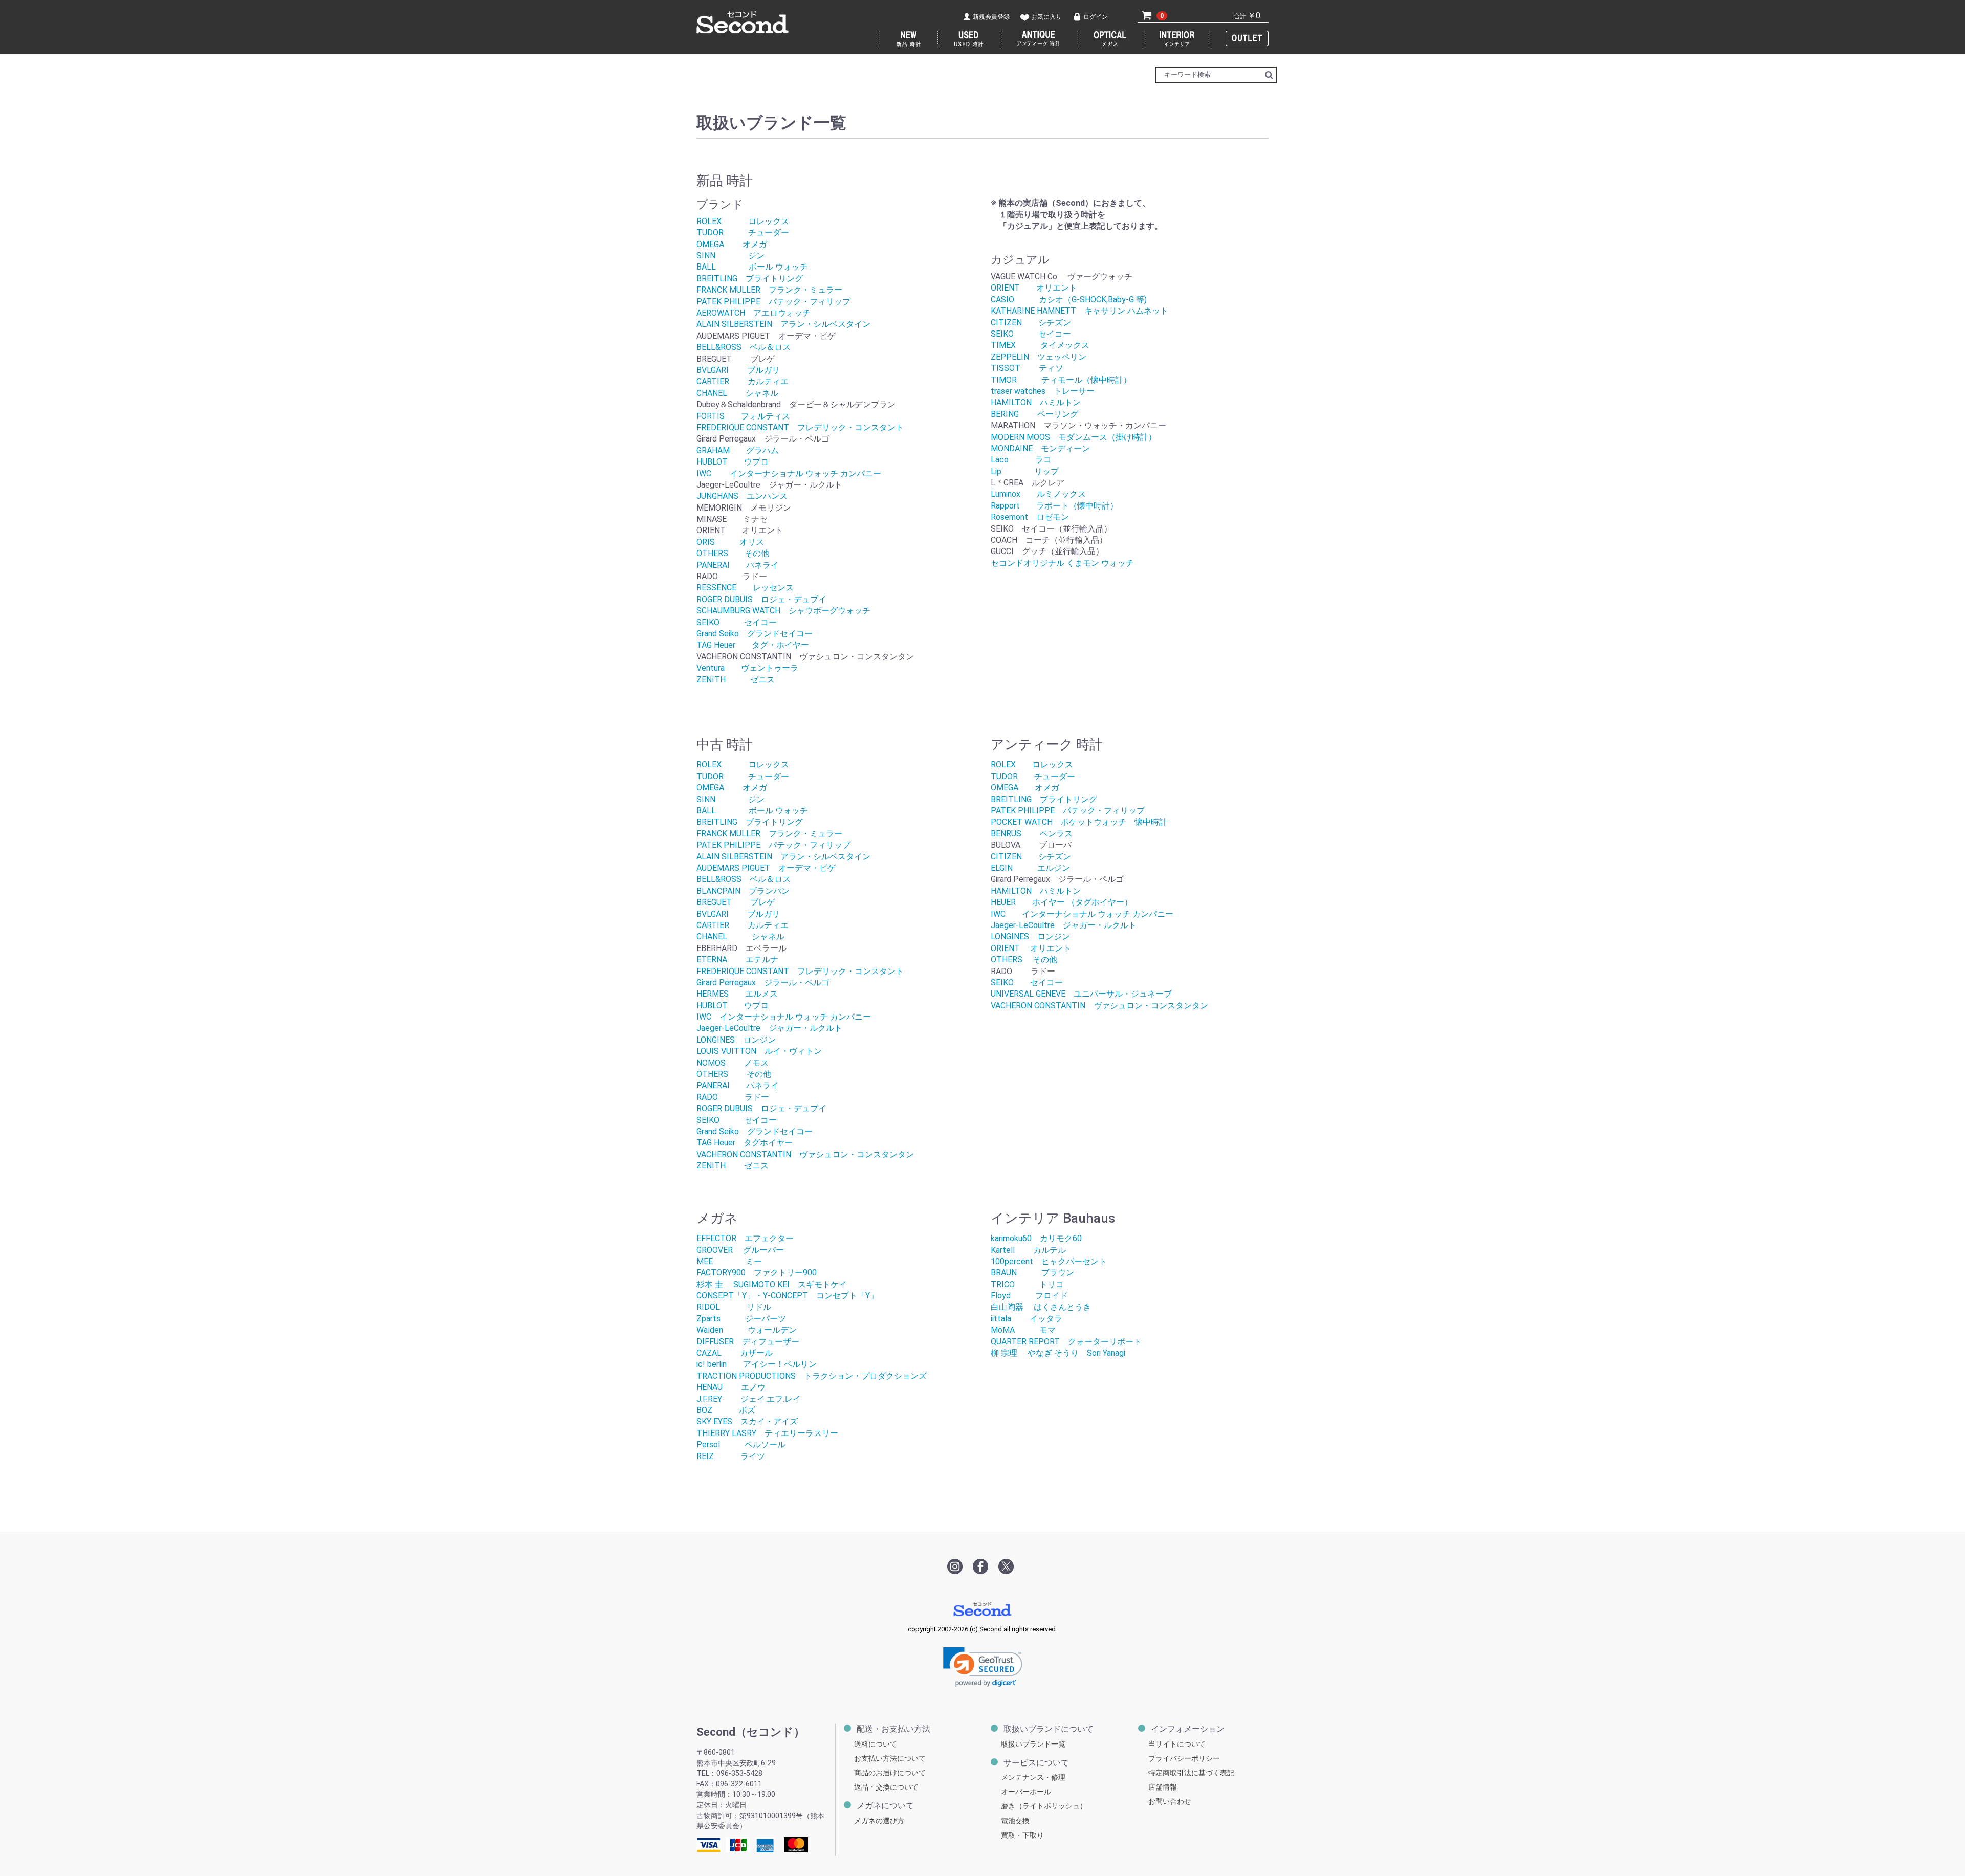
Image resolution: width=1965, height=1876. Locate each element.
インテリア (1177, 39)
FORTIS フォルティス (743, 416)
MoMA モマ (1023, 1330)
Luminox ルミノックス (1038, 494)
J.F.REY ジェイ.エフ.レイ (749, 1399)
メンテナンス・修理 (1033, 1778)
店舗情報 (1163, 1787)
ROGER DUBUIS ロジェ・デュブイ (761, 599)
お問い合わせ (1170, 1802)
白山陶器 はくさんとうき (1041, 1307)
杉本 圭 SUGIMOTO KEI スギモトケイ (776, 1284)
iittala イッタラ (1027, 1319)
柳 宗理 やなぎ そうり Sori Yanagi (1058, 1353)
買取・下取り (1022, 1835)
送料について (876, 1744)
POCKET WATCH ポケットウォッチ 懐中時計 (1079, 822)
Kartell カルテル (1028, 1250)
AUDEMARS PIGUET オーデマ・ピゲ (766, 868)
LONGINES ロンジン (736, 1040)
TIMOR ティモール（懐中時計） (1061, 380)
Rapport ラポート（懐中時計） (1054, 506)
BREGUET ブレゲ (736, 902)
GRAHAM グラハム (738, 450)
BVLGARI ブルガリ (738, 370)
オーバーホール (1026, 1792)
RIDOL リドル (734, 1307)
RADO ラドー (733, 1097)
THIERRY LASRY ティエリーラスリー (767, 1433)
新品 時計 (909, 39)
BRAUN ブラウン (1032, 1273)
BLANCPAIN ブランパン (743, 891)
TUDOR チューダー (743, 233)
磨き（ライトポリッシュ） (1044, 1806)
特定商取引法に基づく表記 (1191, 1773)
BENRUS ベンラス (1032, 834)
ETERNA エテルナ (737, 959)
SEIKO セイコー (737, 622)
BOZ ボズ (726, 1410)
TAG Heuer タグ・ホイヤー (753, 645)
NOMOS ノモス (733, 1063)
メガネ (1110, 39)
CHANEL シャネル (737, 393)
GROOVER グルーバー (740, 1250)
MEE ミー (729, 1261)
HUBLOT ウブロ (733, 462)
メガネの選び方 (879, 1821)
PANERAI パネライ (738, 565)
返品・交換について (886, 1787)
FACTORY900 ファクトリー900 (757, 1273)
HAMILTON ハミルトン (1036, 402)
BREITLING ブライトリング (750, 279)
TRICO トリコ (1027, 1284)
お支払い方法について (890, 1759)
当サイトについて (1177, 1744)
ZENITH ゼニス (736, 680)
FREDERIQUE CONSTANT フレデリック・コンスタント (800, 427)
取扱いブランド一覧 (1033, 1744)
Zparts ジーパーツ (741, 1319)
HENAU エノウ (731, 1387)
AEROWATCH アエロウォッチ (754, 313)
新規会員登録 (991, 17)
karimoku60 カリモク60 (1036, 1238)
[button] (983, 1667)
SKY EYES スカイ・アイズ (747, 1421)
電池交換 (1015, 1821)
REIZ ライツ (731, 1456)
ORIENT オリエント (1034, 288)
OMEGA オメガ (732, 244)
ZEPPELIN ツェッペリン (1039, 357)
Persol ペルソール (741, 1444)
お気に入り (1046, 17)
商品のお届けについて (890, 1773)
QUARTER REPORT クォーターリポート (1066, 1342)
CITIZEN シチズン (1031, 323)
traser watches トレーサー (1043, 391)
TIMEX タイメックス (1040, 345)
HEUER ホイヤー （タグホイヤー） (1062, 902)
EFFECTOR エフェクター (745, 1238)
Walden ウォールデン (747, 1330)
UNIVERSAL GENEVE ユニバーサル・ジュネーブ (1081, 994)
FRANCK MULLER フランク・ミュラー (769, 290)
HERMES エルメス (737, 994)
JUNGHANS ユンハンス (742, 496)
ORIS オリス (730, 542)
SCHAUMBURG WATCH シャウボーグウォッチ (783, 611)
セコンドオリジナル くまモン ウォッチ (1062, 563)
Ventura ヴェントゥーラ (747, 668)
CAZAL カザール (735, 1353)
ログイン (1096, 17)
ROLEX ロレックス (743, 221)
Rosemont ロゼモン (1030, 517)
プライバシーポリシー (1184, 1759)
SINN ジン (730, 256)
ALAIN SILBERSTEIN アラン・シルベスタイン (783, 324)
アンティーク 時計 (1039, 39)
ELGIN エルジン (1030, 868)
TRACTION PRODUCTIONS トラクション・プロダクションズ (812, 1376)
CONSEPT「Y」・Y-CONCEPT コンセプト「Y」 (787, 1296)
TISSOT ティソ (1027, 368)
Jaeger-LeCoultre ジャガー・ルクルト (769, 1028)
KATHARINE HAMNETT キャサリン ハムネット (1079, 311)
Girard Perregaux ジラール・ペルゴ (763, 983)
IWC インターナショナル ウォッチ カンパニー (789, 473)
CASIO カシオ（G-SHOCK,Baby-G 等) (1069, 300)
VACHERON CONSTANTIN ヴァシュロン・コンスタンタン (805, 1154)
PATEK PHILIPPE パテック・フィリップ (773, 302)
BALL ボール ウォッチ (752, 267)
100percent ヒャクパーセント (1049, 1261)
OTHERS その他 (733, 553)
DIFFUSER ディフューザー (748, 1342)
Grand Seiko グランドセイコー (755, 634)
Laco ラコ (1021, 460)
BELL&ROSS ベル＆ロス (744, 347)
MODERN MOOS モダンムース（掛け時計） (1074, 437)
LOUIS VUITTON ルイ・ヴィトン (759, 1051)
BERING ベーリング (1034, 414)
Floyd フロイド (1029, 1296)
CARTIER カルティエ (743, 381)
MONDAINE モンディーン (1040, 448)
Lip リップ (1025, 471)
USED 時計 (969, 39)
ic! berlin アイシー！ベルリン (757, 1364)
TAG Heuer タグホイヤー (745, 1143)
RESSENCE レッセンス (745, 588)
